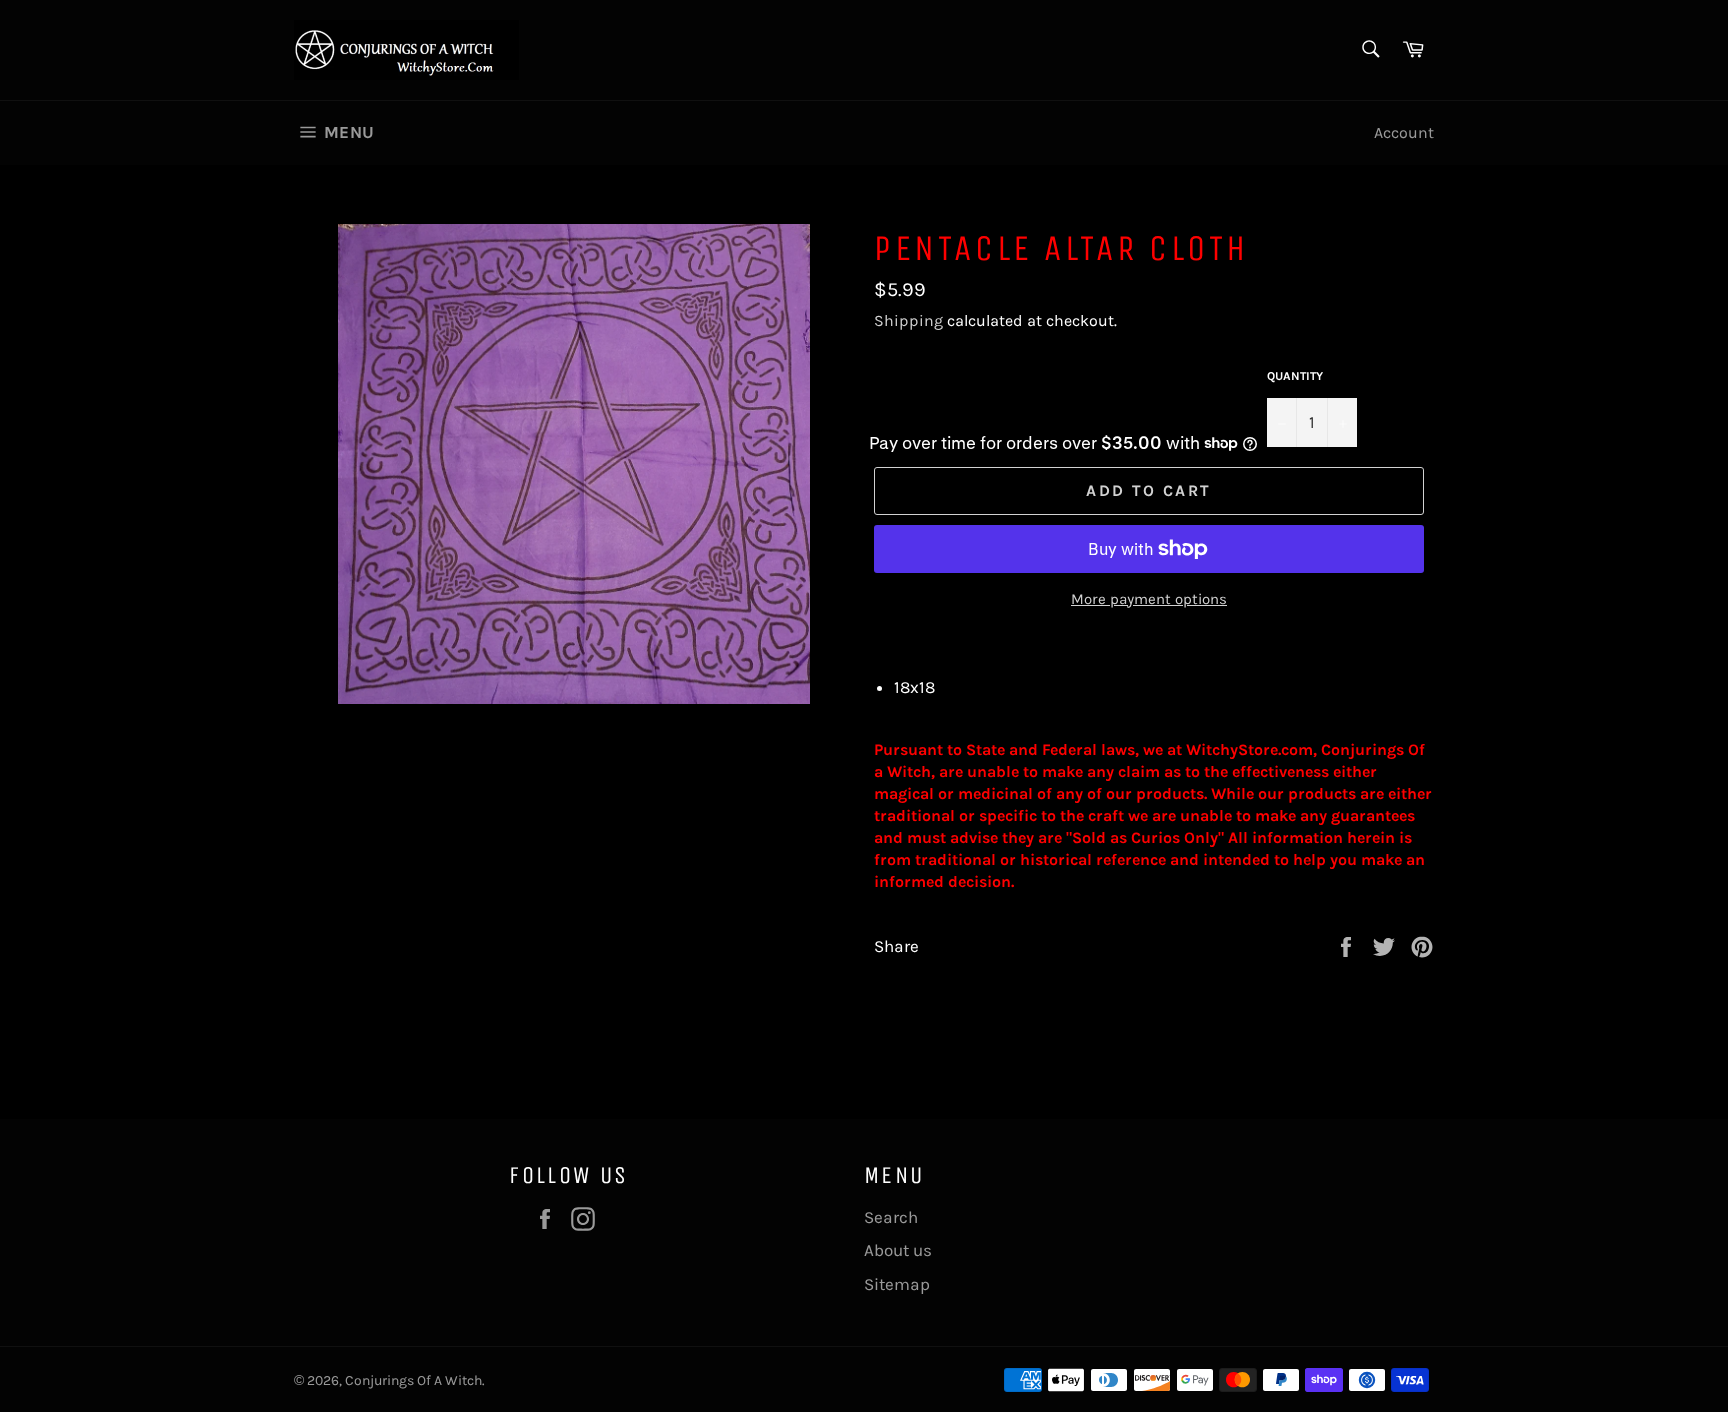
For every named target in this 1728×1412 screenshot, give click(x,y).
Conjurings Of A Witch (413, 1380)
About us (898, 1250)
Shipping (908, 320)
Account (1404, 132)
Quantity (1295, 376)
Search (891, 1217)
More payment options (1149, 599)
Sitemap (897, 1284)
